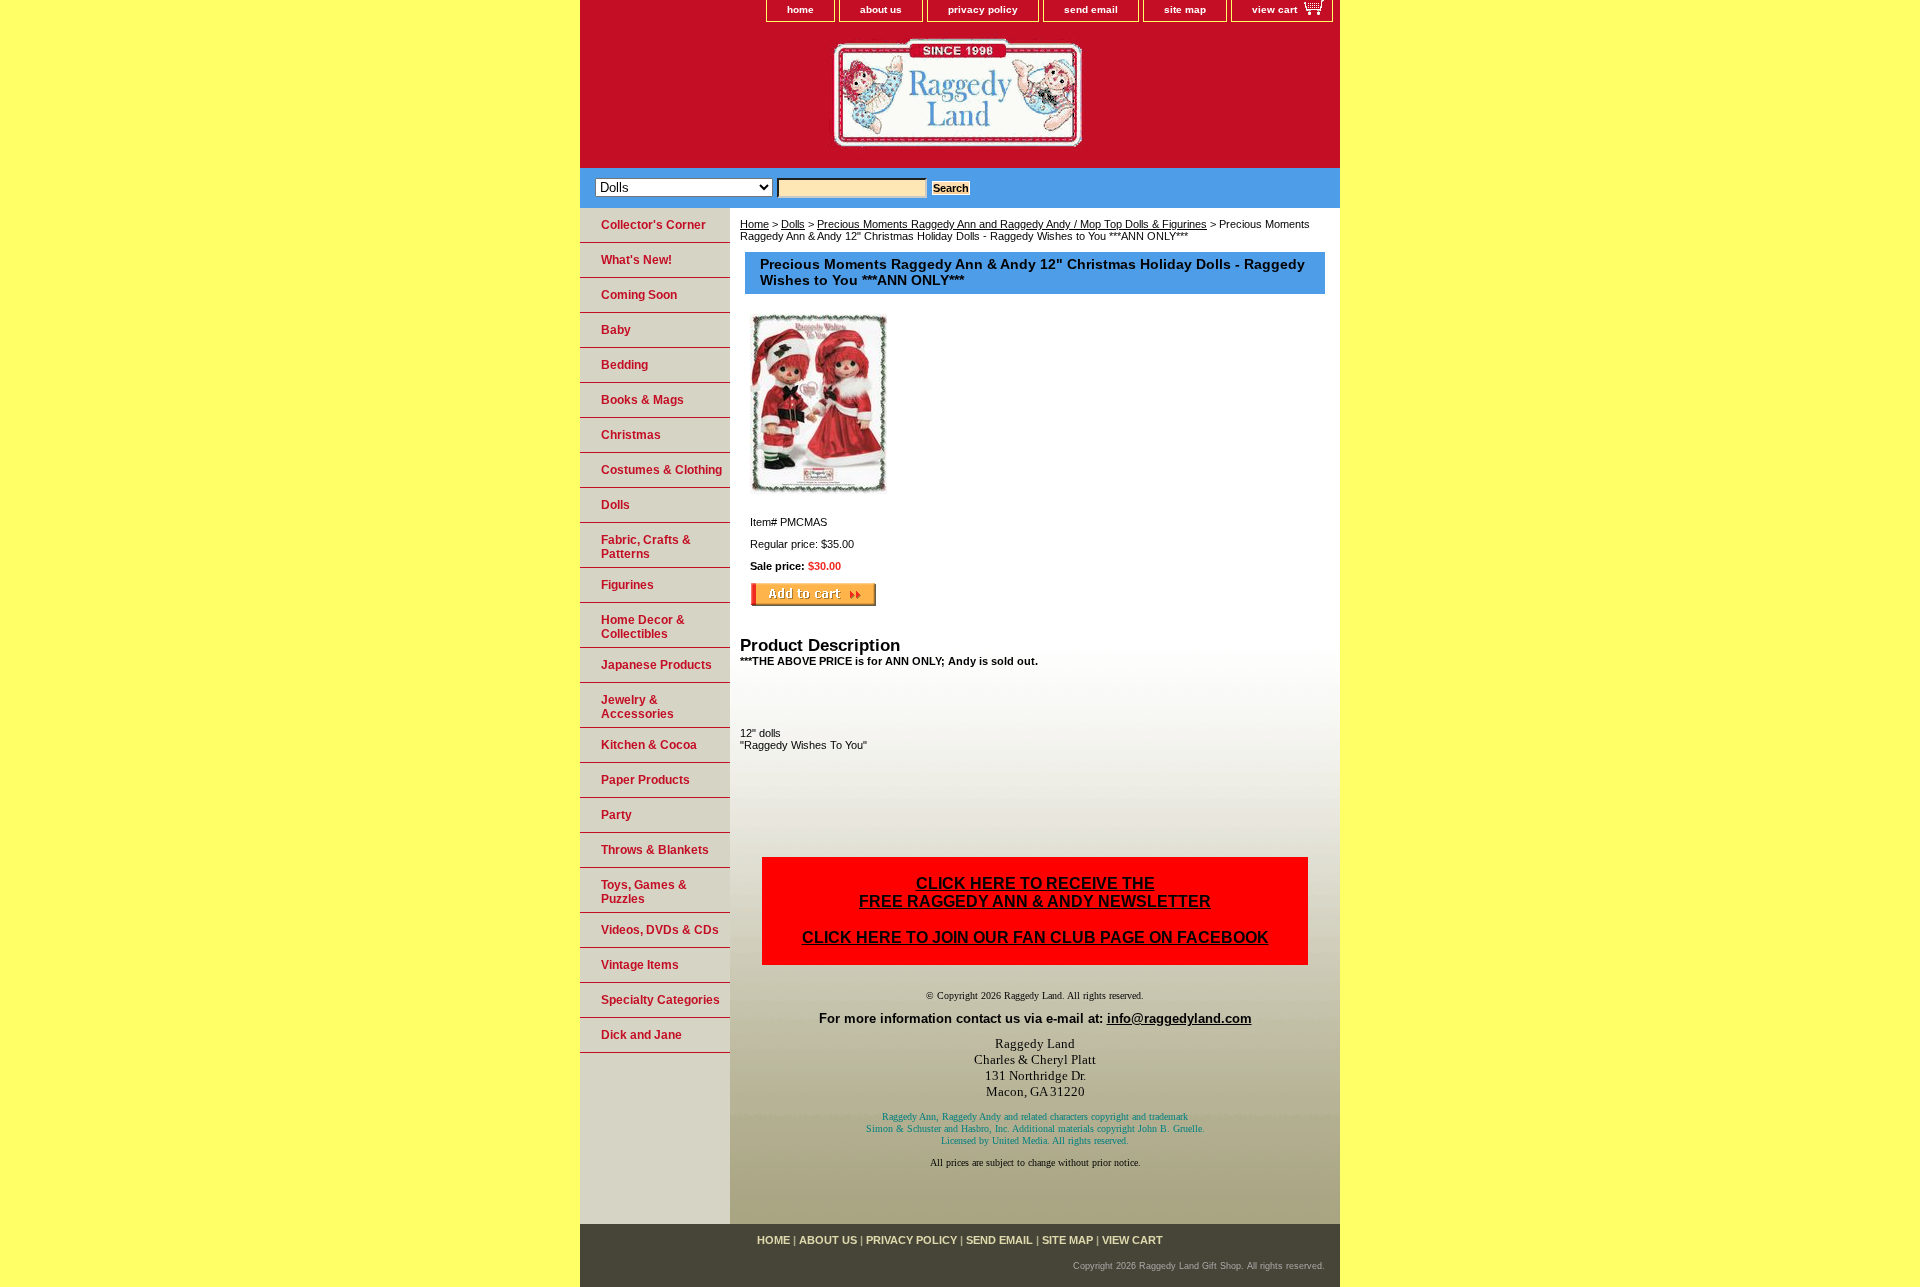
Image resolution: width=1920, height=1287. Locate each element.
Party (616, 815)
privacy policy (983, 9)
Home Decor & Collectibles (643, 627)
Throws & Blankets (655, 850)
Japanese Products (656, 665)
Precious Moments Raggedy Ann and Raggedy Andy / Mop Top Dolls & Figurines (1012, 224)
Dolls (793, 224)
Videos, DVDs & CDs (660, 930)
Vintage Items (640, 965)
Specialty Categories (660, 1000)
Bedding (624, 365)
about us (881, 9)
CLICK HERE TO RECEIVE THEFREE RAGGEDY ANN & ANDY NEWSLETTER (1035, 892)
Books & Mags (642, 400)
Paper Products (645, 780)
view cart (1274, 9)
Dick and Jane (641, 1035)
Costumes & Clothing (661, 470)
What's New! (636, 260)
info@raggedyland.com (1179, 1018)
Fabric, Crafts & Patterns (646, 547)
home (800, 9)
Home (754, 224)
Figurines (627, 585)
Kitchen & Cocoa (649, 745)
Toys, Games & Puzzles (644, 892)
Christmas (631, 435)
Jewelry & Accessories (637, 707)
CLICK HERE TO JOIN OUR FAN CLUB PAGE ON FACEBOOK (1035, 937)
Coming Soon (639, 295)
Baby (616, 330)
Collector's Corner (653, 225)
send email (1091, 9)
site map (1185, 9)
